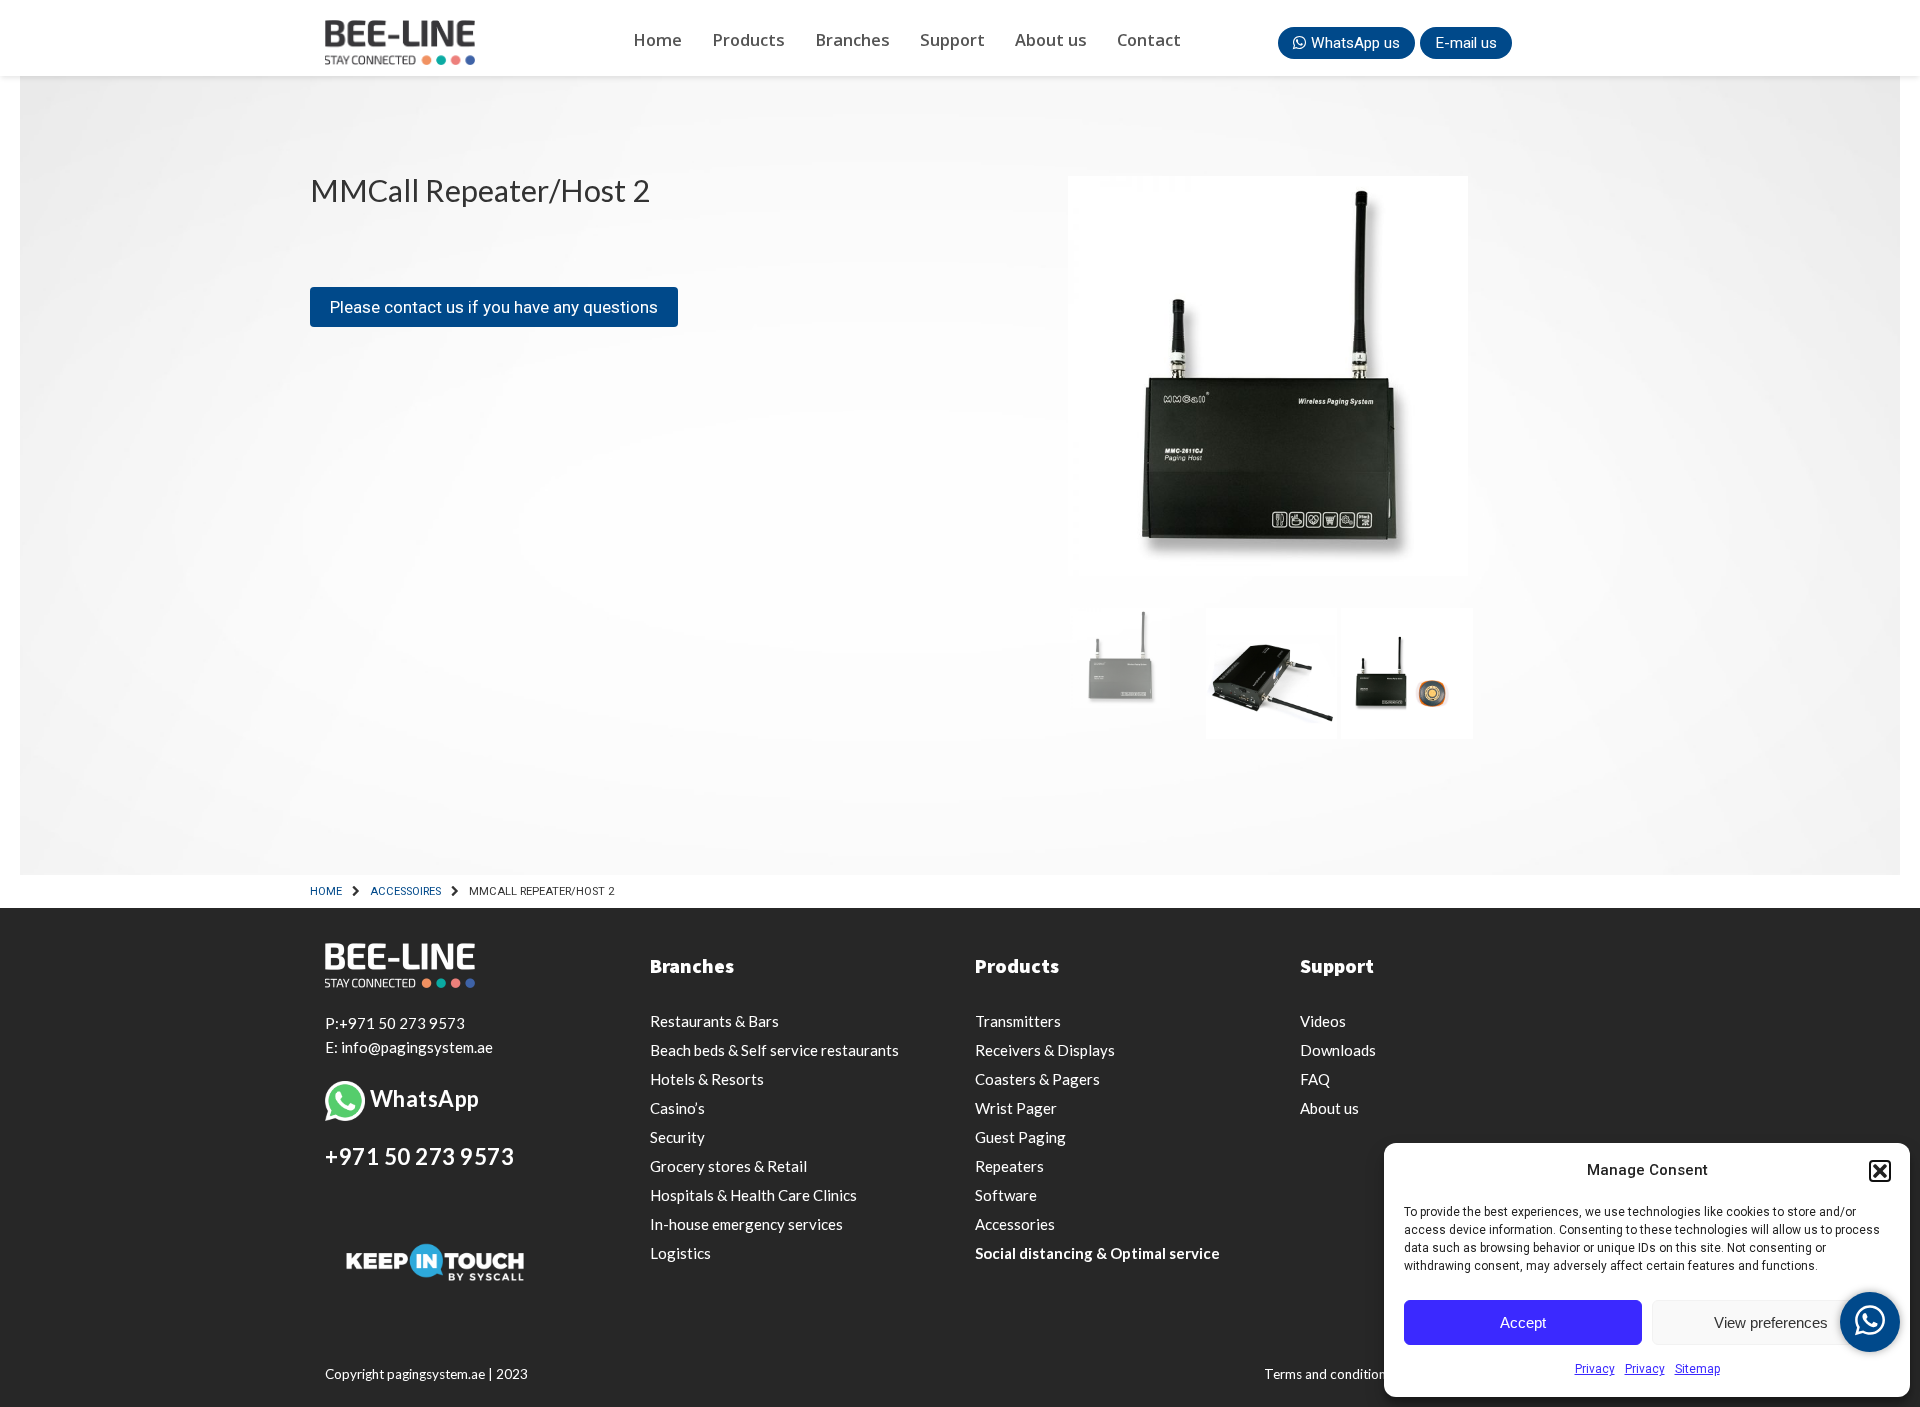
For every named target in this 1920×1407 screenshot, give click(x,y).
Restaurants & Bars (714, 1021)
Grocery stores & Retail (728, 1166)
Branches (852, 39)
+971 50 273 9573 (419, 1156)
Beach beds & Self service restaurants (774, 1050)
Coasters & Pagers (1037, 1079)
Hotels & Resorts (707, 1079)
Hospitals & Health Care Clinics (753, 1195)
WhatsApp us (1355, 43)
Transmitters (1018, 1021)
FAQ (1315, 1079)
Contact (1149, 39)
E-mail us (1466, 43)
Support (952, 39)
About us (1051, 39)
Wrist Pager (1016, 1108)
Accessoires (405, 891)
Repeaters (1009, 1166)
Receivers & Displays (1045, 1050)
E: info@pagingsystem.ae (409, 1047)
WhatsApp (425, 1098)
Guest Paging (1020, 1137)
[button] (1880, 1171)
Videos (1323, 1021)
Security (677, 1137)
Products (748, 39)
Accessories (1015, 1224)
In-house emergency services (746, 1224)
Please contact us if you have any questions (494, 307)
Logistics (680, 1253)
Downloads (1338, 1050)
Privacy (1595, 1369)
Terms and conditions (1328, 1374)
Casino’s (677, 1108)
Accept (1523, 1322)
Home (657, 39)
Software (1006, 1195)
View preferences (1771, 1322)
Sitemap (1697, 1369)
